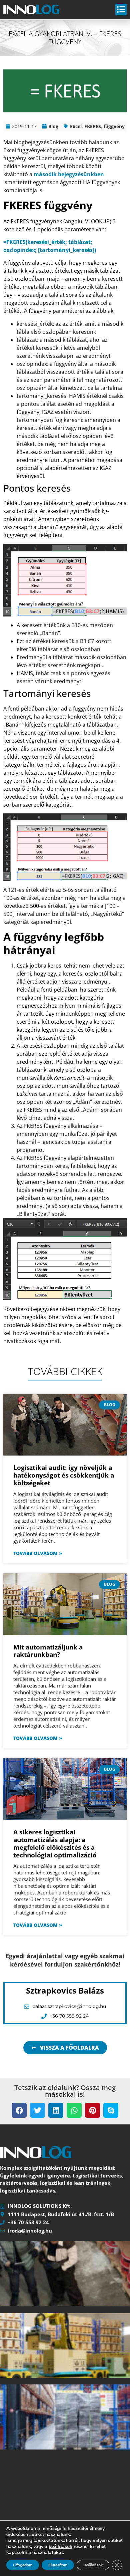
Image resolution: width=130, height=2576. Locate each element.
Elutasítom (58, 2565)
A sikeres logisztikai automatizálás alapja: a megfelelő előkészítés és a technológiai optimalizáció (55, 1843)
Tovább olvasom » (38, 1553)
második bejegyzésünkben (69, 174)
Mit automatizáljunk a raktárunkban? (48, 1651)
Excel (76, 126)
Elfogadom (23, 2565)
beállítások (60, 2547)
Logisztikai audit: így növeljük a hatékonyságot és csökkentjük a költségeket (64, 1475)
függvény (114, 126)
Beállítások (93, 2565)
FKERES (93, 126)
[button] (19, 2110)
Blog (53, 126)
